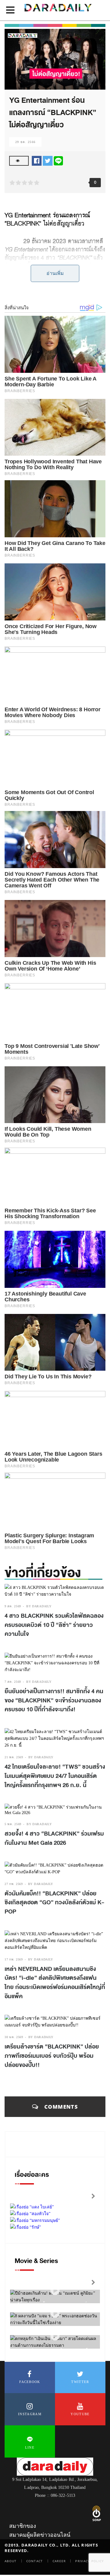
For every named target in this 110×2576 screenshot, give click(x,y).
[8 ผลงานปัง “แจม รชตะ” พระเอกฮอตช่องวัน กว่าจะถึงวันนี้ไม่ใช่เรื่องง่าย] (55, 2313)
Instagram (30, 2414)
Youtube (80, 2414)
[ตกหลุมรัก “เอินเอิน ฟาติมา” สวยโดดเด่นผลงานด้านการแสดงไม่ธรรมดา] (55, 2336)
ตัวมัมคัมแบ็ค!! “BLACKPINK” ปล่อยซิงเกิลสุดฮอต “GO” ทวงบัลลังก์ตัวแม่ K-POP (54, 1903)
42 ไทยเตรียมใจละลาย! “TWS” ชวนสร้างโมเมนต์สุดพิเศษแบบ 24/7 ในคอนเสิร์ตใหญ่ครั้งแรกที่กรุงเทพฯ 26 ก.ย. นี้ (55, 1776)
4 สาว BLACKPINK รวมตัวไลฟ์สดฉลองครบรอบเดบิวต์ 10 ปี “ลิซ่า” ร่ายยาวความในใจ (54, 1625)
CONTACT (35, 2561)
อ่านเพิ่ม (55, 273)
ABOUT (11, 2561)
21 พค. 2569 (14, 1757)
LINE (30, 2447)
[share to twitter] (48, 160)
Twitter (80, 2382)
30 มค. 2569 (14, 2037)
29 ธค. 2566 (25, 142)
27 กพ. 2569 (14, 1884)
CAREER (59, 2561)
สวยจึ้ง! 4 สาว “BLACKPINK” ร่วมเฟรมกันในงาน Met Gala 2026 (54, 1838)
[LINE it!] (58, 160)
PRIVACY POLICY (90, 2561)
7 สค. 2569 (13, 1682)
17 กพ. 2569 (14, 1959)
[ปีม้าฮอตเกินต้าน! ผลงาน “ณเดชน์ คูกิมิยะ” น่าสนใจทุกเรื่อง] (55, 2291)
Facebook (30, 2382)
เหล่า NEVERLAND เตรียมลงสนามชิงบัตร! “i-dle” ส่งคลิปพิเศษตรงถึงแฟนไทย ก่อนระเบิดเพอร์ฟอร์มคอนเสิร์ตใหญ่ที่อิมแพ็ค (55, 1983)
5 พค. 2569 (13, 1824)
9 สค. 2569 (13, 1606)
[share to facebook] (37, 160)
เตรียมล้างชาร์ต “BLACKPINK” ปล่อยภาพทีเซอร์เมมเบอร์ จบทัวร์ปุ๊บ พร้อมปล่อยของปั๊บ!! (52, 2056)
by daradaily (39, 1606)
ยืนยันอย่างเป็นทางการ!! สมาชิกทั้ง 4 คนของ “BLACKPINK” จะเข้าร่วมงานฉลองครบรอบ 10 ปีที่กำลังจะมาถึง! (54, 1700)
